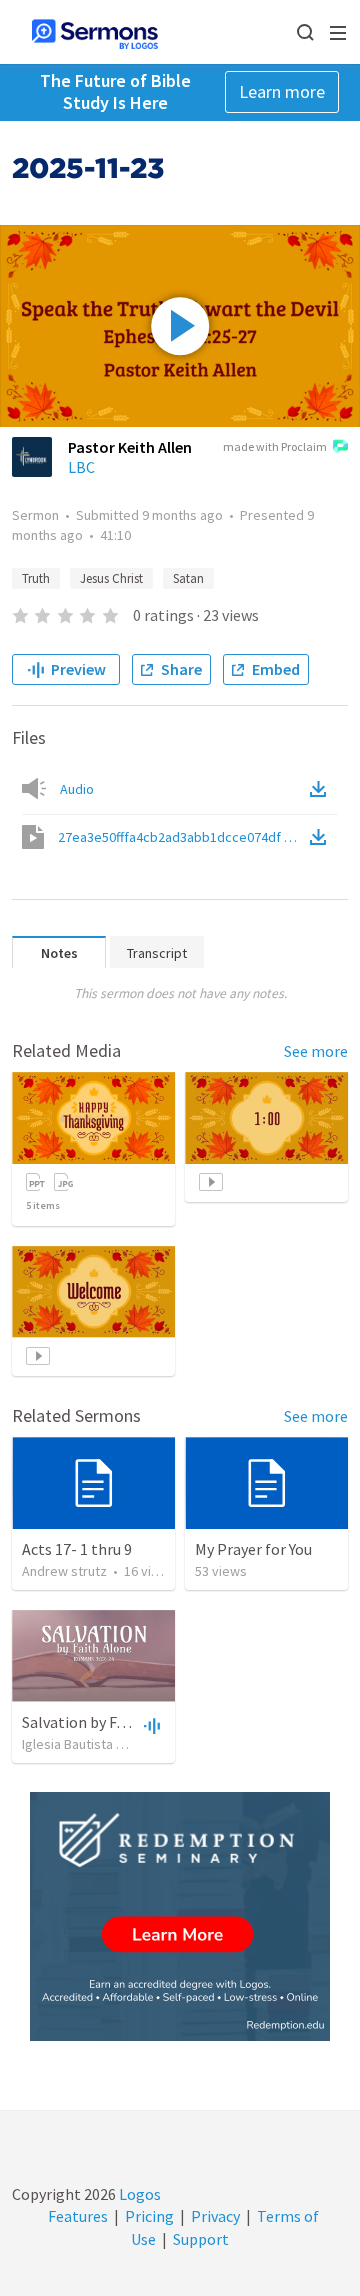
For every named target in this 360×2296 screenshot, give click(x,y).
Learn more (282, 91)
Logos (138, 2194)
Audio (77, 789)
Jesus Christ (111, 578)
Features (78, 2216)
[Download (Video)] (322, 837)
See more (316, 1051)
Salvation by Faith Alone (104, 1722)
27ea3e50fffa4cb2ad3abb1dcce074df (182, 837)
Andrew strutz (64, 1571)
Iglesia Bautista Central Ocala (109, 1744)
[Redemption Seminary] (180, 1916)
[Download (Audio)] (322, 789)
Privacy (215, 2216)
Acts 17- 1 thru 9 (77, 1549)
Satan (188, 578)
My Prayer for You (253, 1549)
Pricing (149, 2216)
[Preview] (150, 1725)
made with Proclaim (275, 446)
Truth (36, 578)
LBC (81, 467)
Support (201, 2239)
